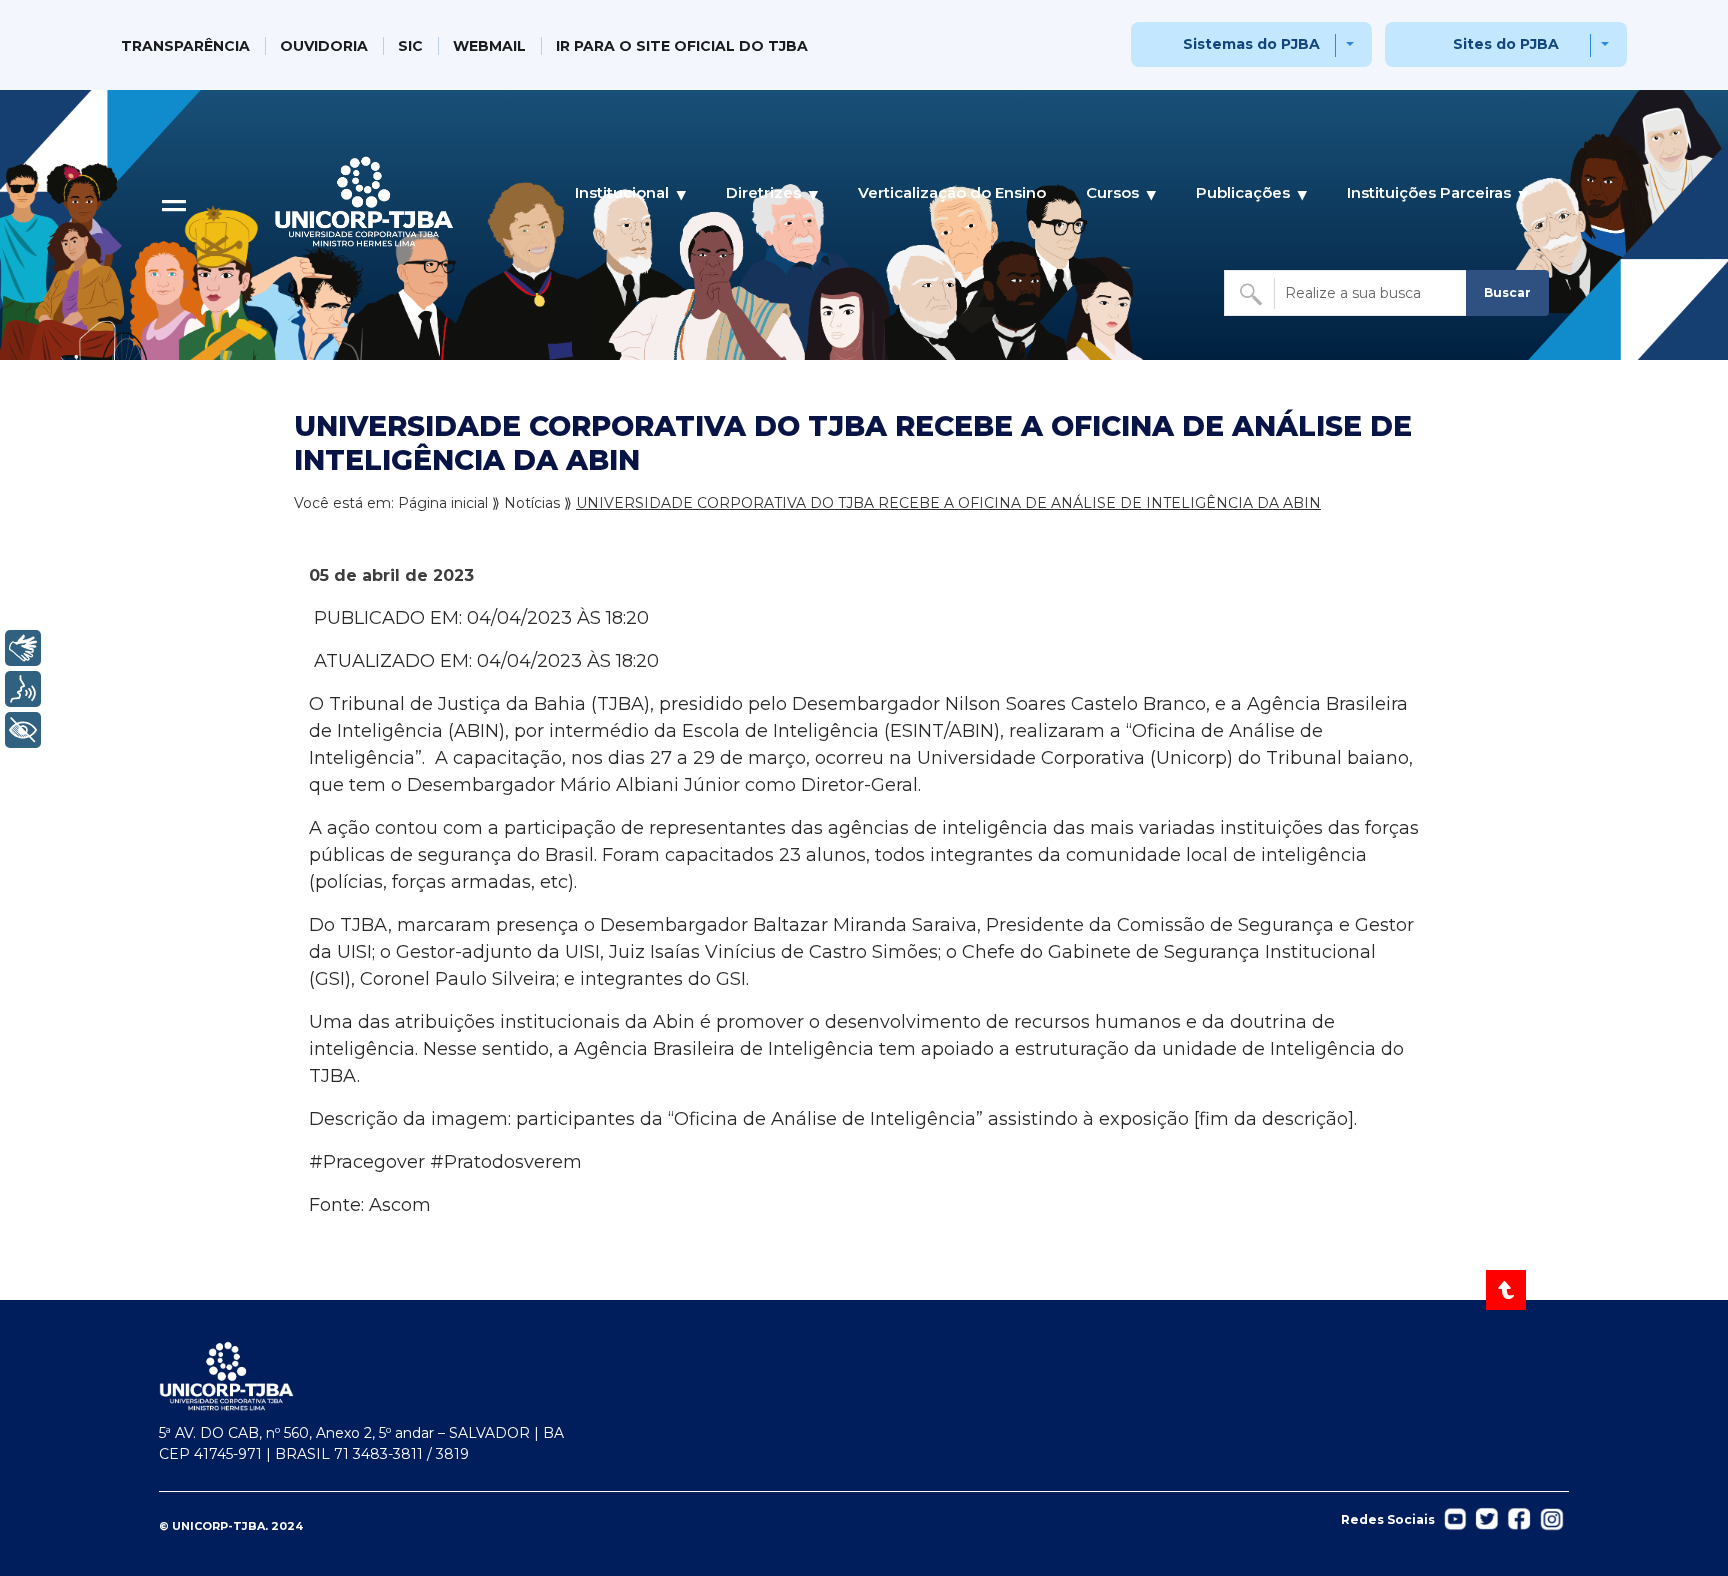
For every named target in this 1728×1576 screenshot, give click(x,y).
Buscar (1507, 292)
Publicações (1243, 192)
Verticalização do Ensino (952, 192)
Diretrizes (763, 192)
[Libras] (23, 648)
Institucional (622, 192)
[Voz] (23, 689)
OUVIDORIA (324, 46)
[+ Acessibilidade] (23, 730)
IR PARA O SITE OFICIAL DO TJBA (682, 46)
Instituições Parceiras (1429, 192)
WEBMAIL (489, 46)
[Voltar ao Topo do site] (1507, 1290)
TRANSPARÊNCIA (185, 46)
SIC (410, 46)
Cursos (1112, 192)
